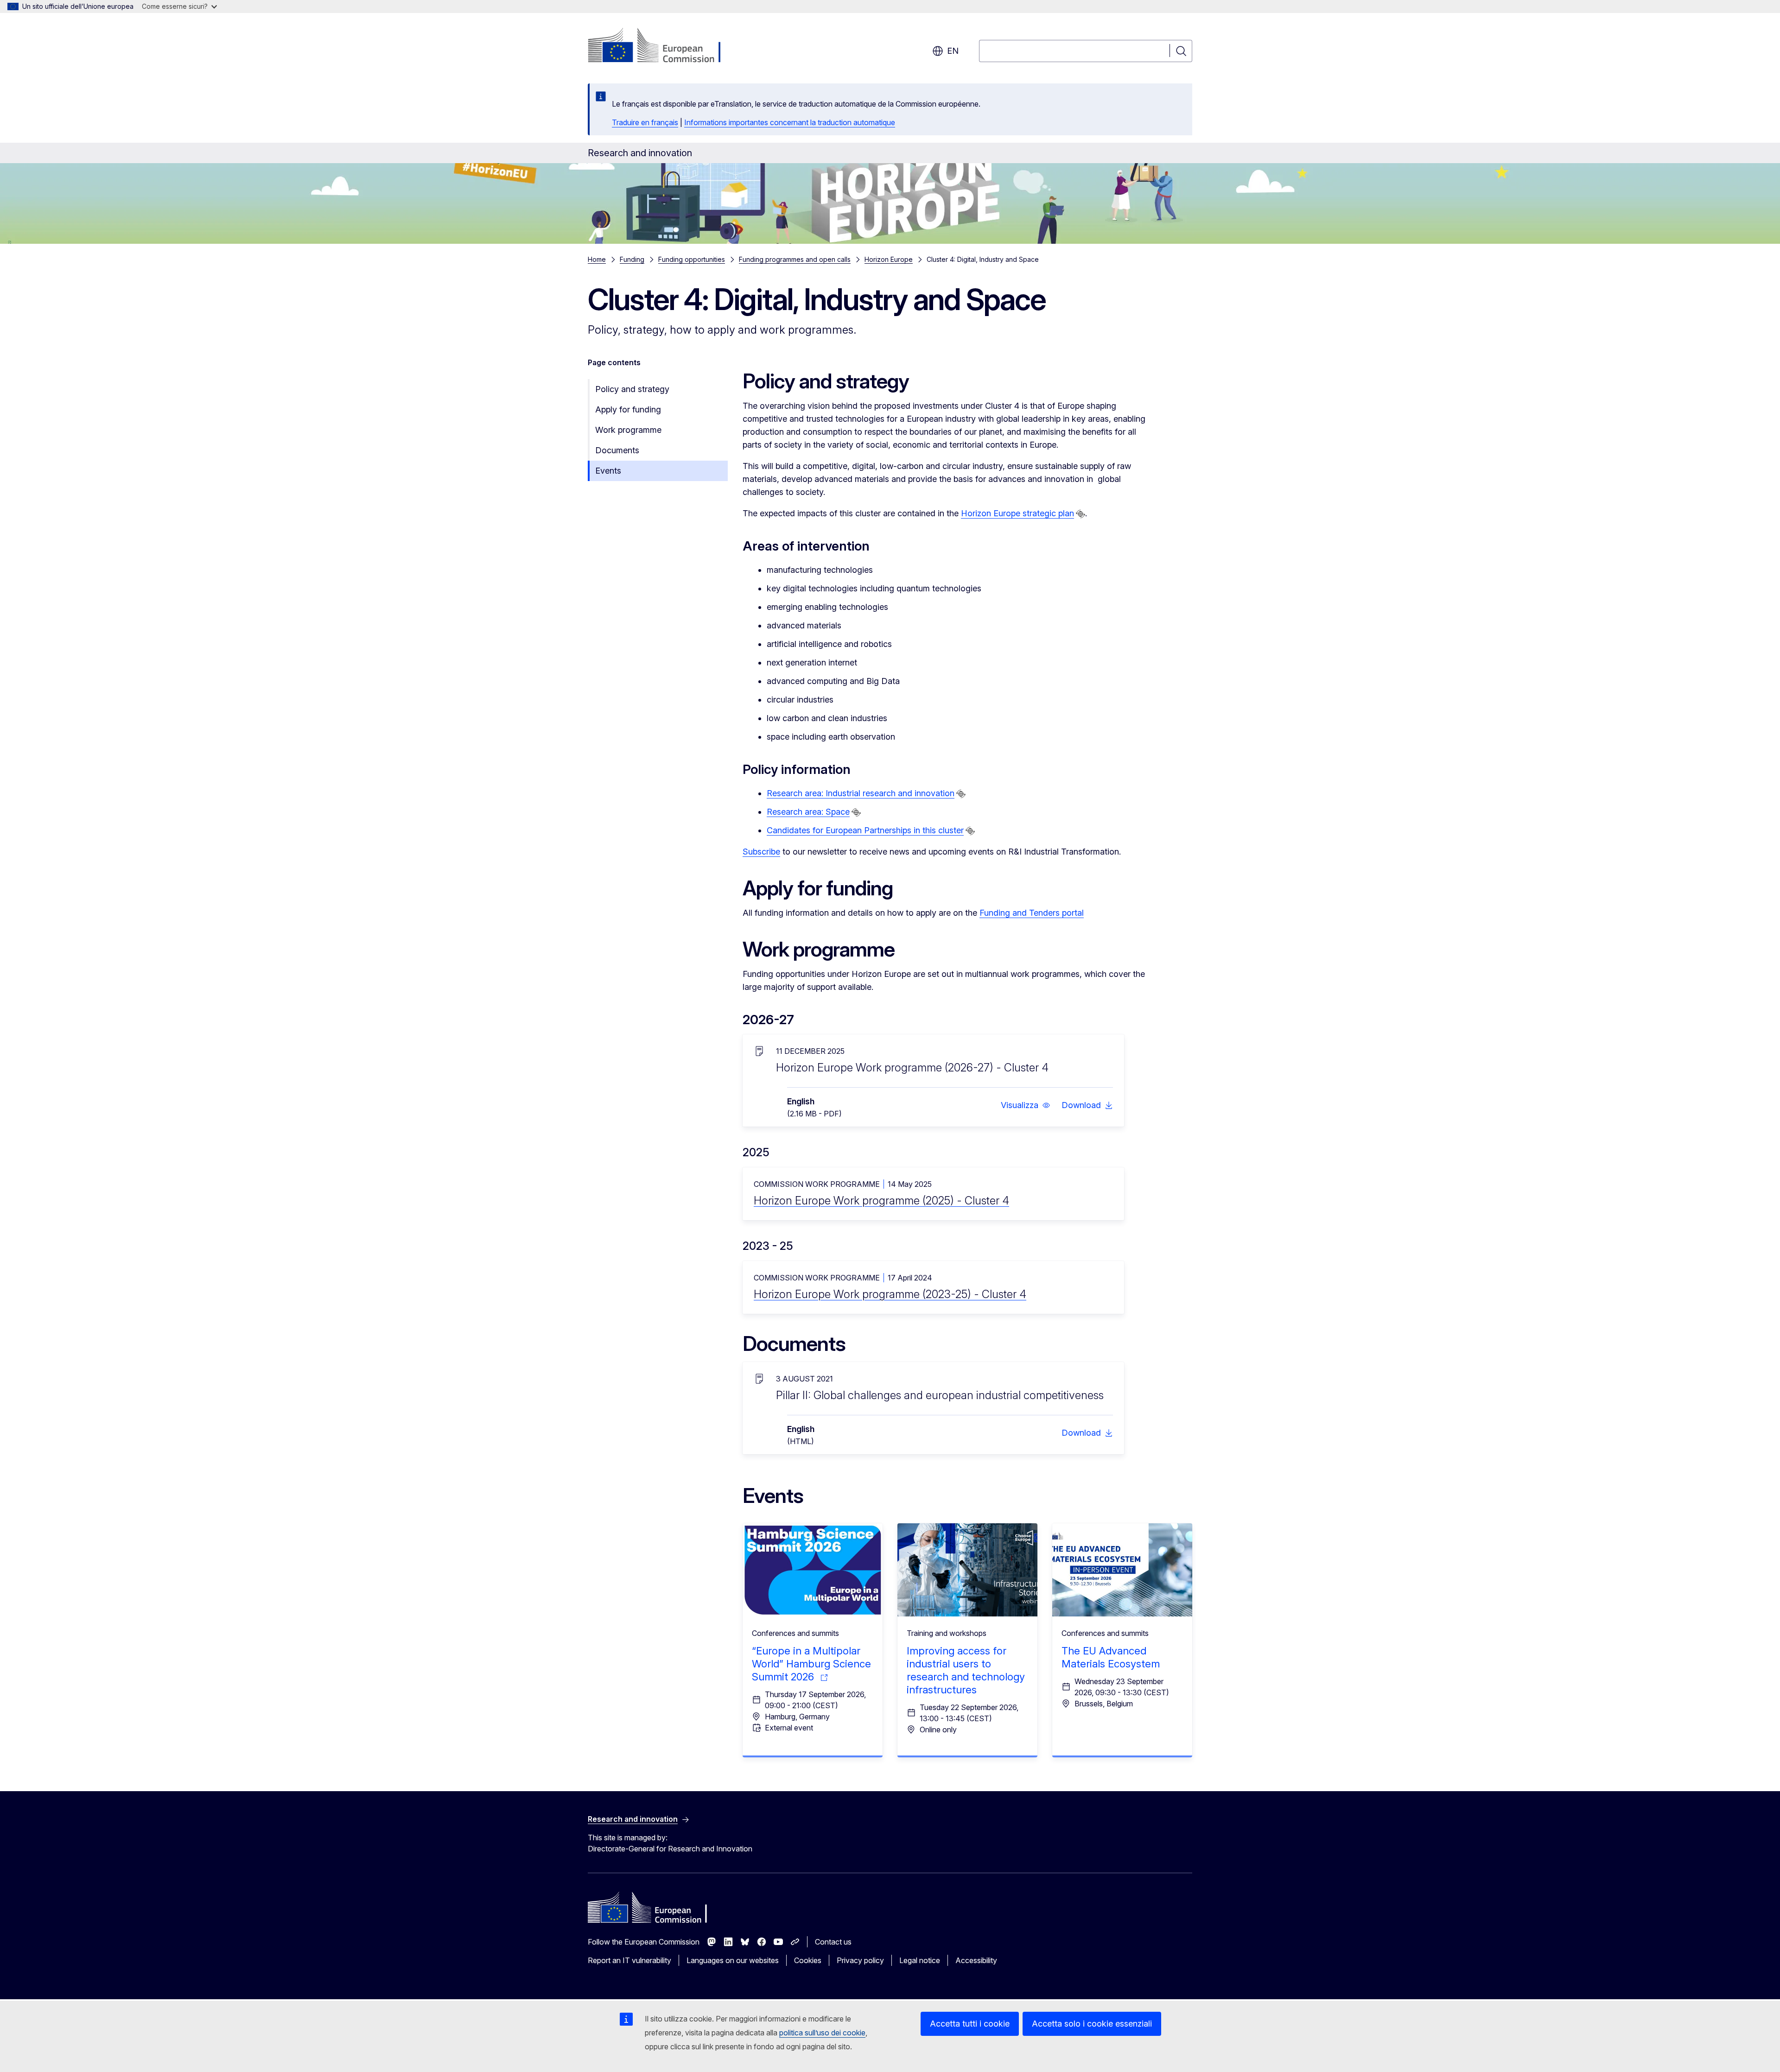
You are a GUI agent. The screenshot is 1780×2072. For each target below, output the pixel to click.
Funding (632, 259)
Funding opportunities (692, 259)
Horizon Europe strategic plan (1017, 513)
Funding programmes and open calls (795, 259)
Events (608, 471)
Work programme (628, 430)
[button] (1026, 1105)
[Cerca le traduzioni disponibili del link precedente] (1081, 514)
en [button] (953, 51)
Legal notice (920, 1960)
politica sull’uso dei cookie (822, 2033)
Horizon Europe (889, 259)
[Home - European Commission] (663, 46)
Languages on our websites (733, 1960)
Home (597, 259)
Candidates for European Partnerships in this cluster (865, 830)
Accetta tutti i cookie (970, 2024)
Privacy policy (860, 1960)
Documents (617, 450)
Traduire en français (645, 122)
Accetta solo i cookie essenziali (1092, 2024)
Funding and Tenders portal (1032, 913)
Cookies (808, 1960)
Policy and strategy (632, 389)
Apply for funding (628, 409)
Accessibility (976, 1960)
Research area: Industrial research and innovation (861, 793)
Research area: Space (808, 812)
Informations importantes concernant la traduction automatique (790, 122)
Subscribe (761, 852)
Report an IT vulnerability (629, 1960)
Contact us (833, 1942)
